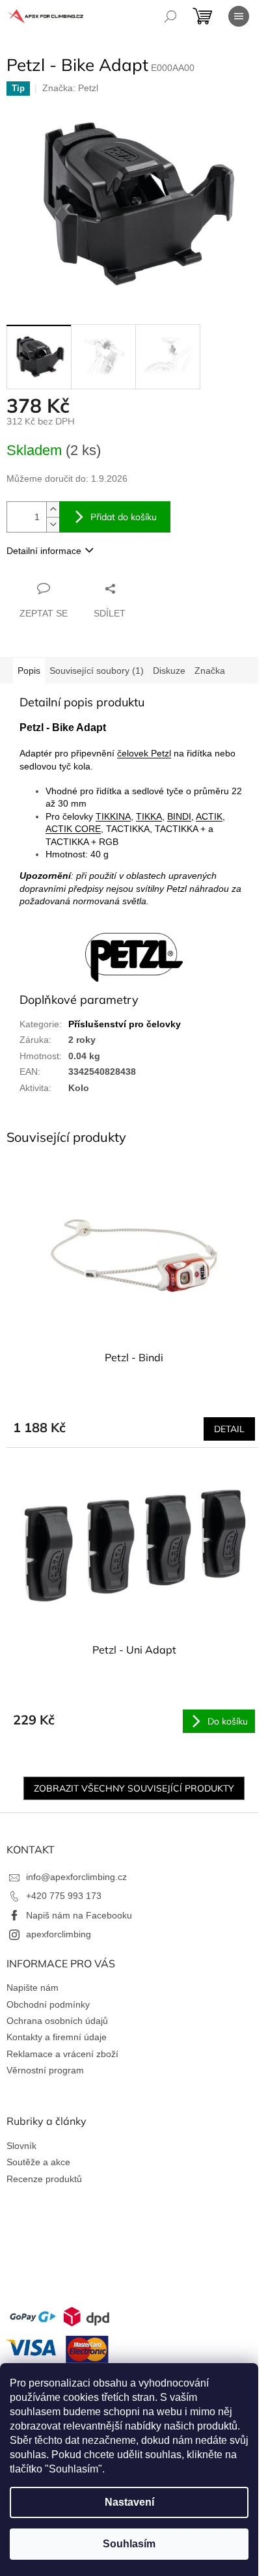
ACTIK (209, 816)
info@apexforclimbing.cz (76, 1877)
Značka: (70, 88)
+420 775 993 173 (64, 1896)
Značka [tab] (210, 671)
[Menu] (239, 16)
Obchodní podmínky (48, 2004)
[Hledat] (170, 16)
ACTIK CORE (73, 829)
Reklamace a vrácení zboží (62, 2054)
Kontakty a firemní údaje (57, 2037)
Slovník (21, 2146)
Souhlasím (129, 2544)
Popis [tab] (29, 671)
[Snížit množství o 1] (53, 524)
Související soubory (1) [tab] (97, 671)
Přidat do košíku (124, 517)
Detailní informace (44, 551)
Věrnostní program (45, 2070)
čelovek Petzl (144, 753)
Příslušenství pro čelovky (125, 1024)
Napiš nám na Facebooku (79, 1915)
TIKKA (149, 816)
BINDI (179, 816)
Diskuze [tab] (169, 671)
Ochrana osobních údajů (57, 2021)
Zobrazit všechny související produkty (134, 1788)
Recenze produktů (44, 2179)
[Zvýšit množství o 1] (53, 509)
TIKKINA (113, 816)
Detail (229, 1429)
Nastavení (129, 2502)
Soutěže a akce (38, 2162)
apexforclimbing (59, 1934)
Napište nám (33, 1987)
